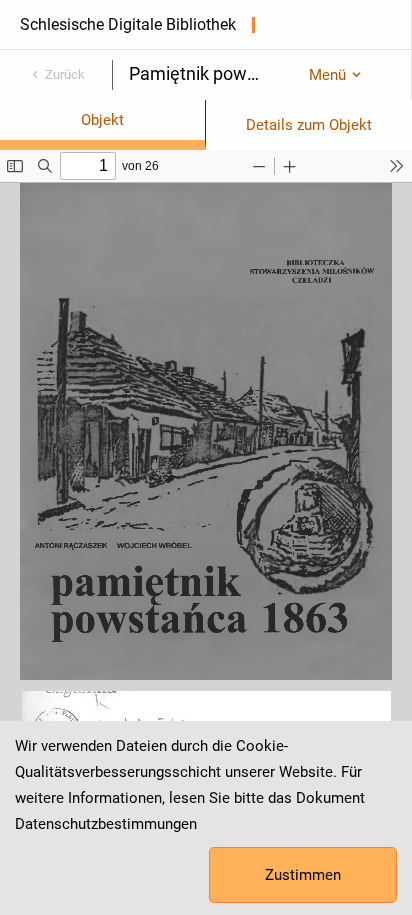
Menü (327, 75)
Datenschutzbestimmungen (106, 824)
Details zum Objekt (309, 125)
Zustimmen (303, 875)
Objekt (102, 120)
